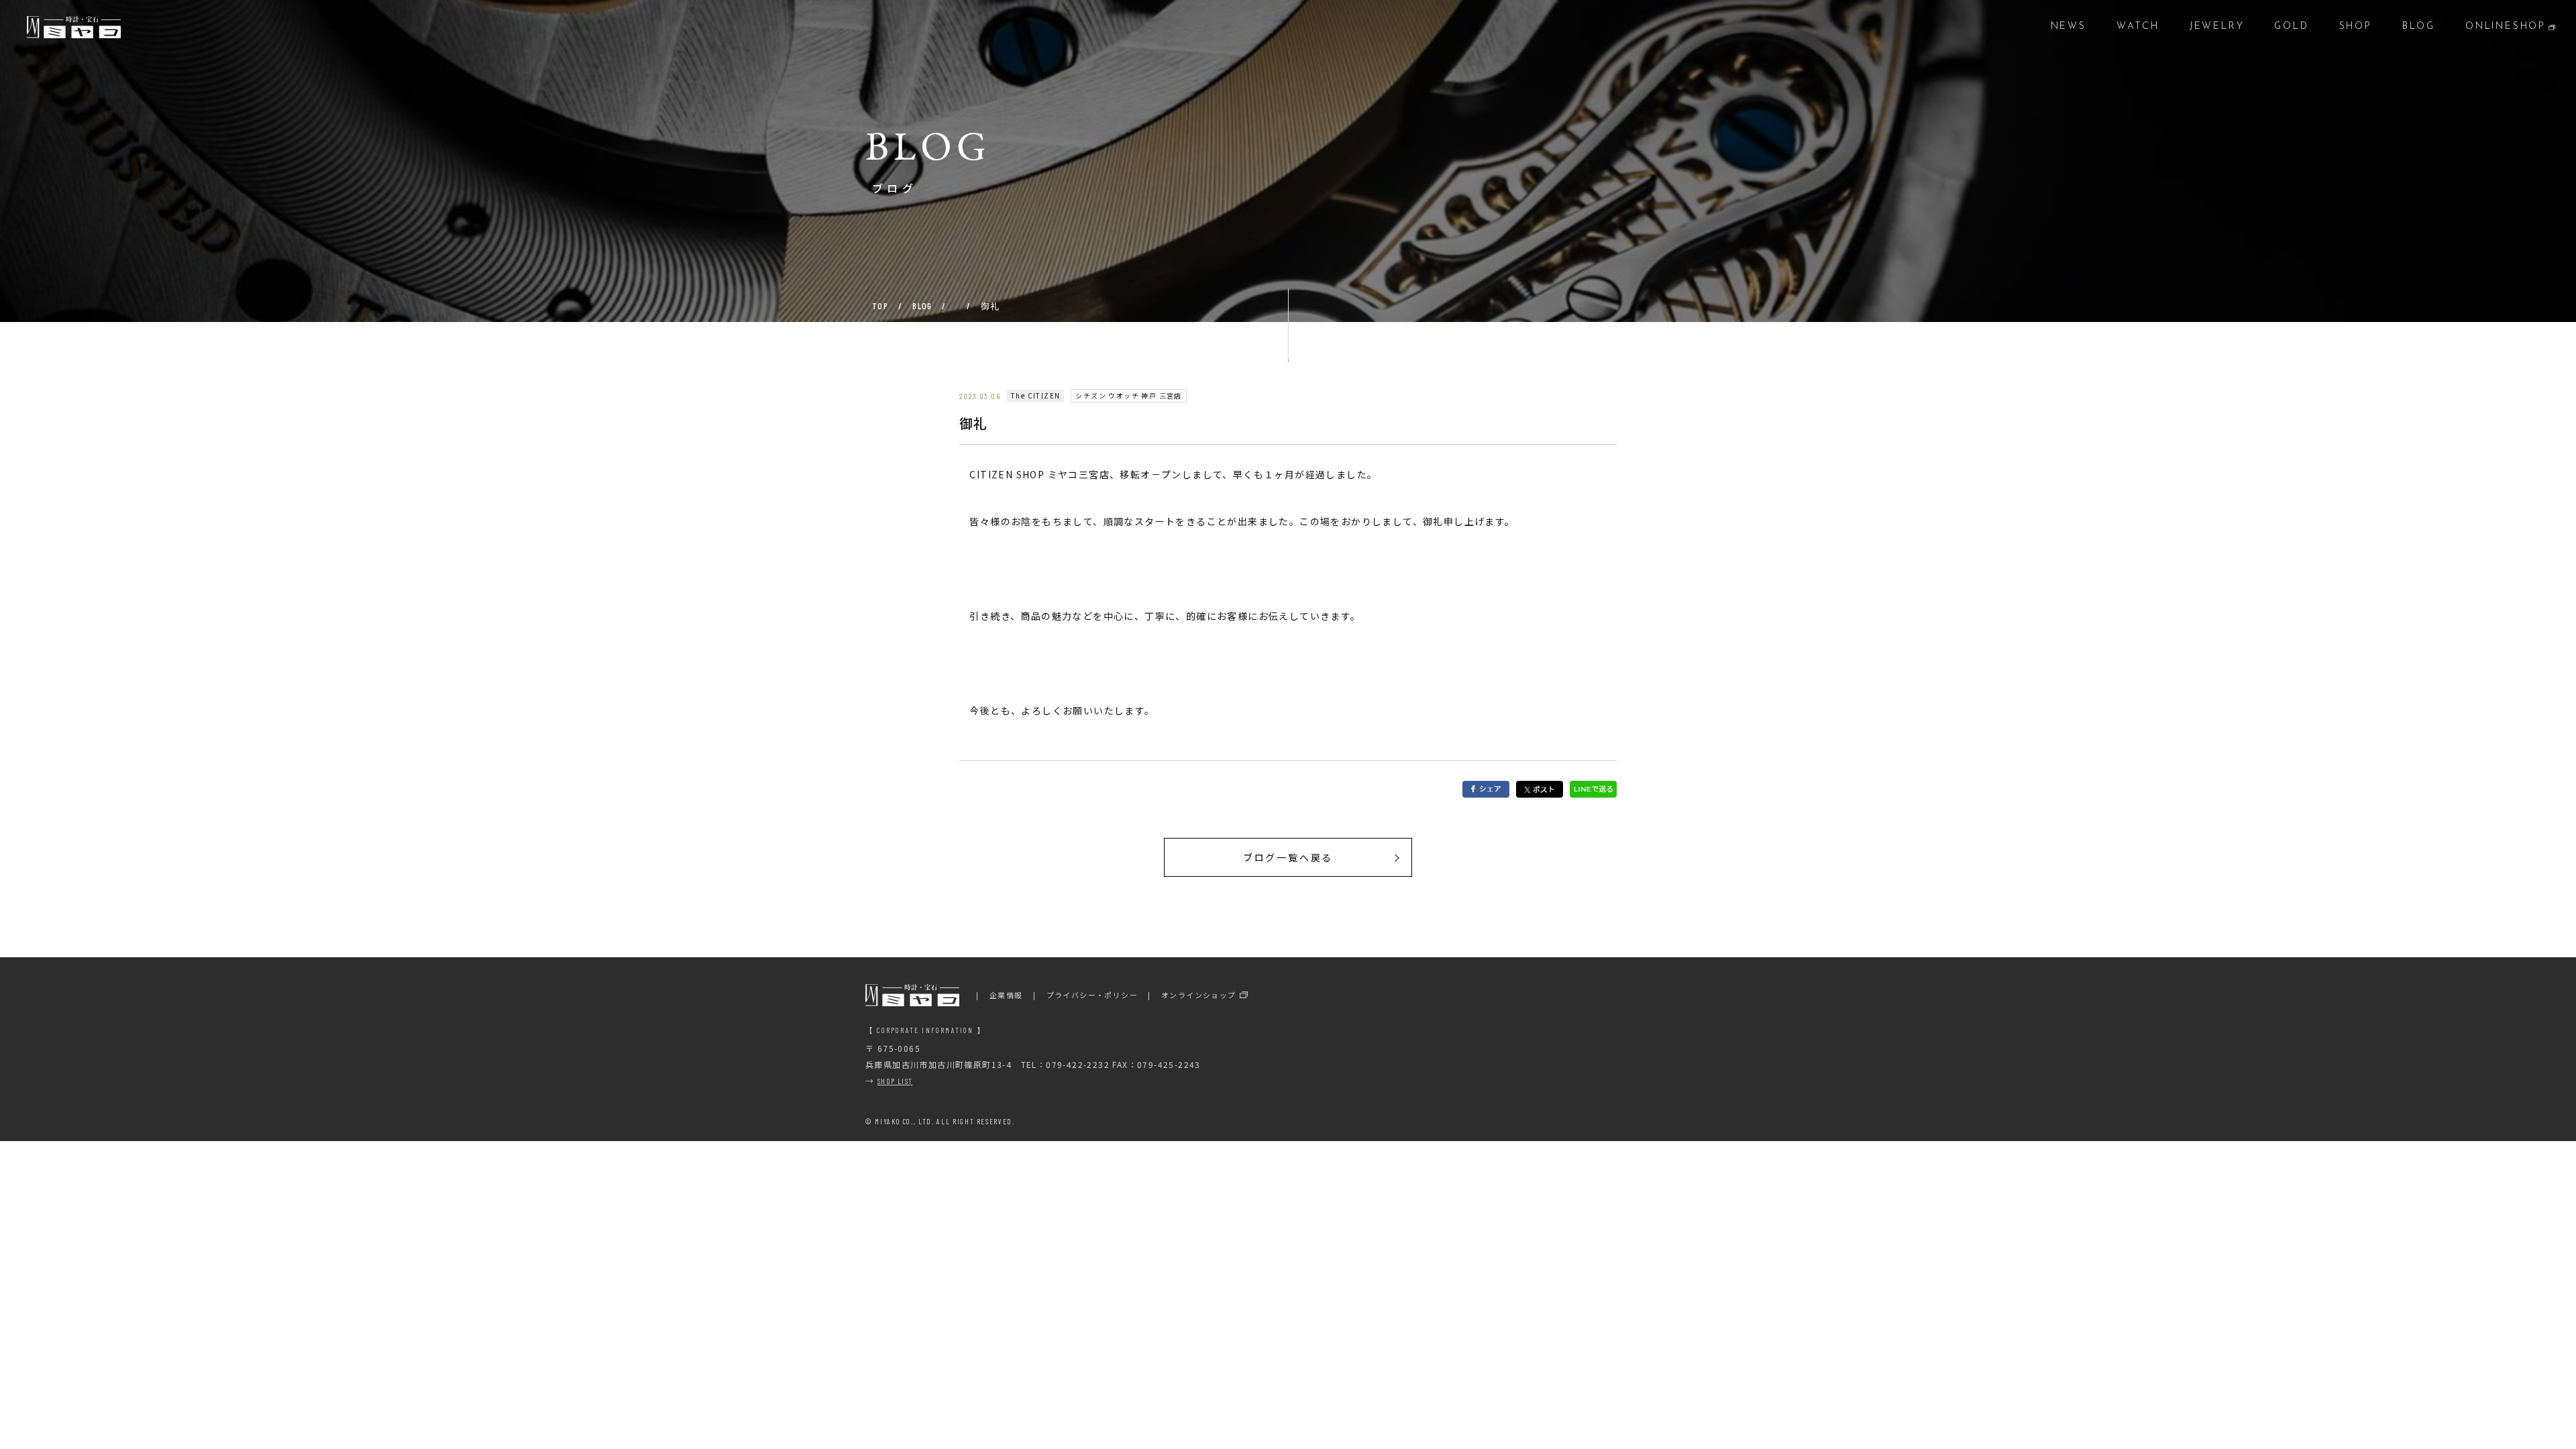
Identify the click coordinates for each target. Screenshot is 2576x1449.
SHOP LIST (895, 1081)
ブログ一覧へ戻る (1288, 857)
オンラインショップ (1199, 995)
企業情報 (1006, 995)
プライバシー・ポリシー (1092, 995)
